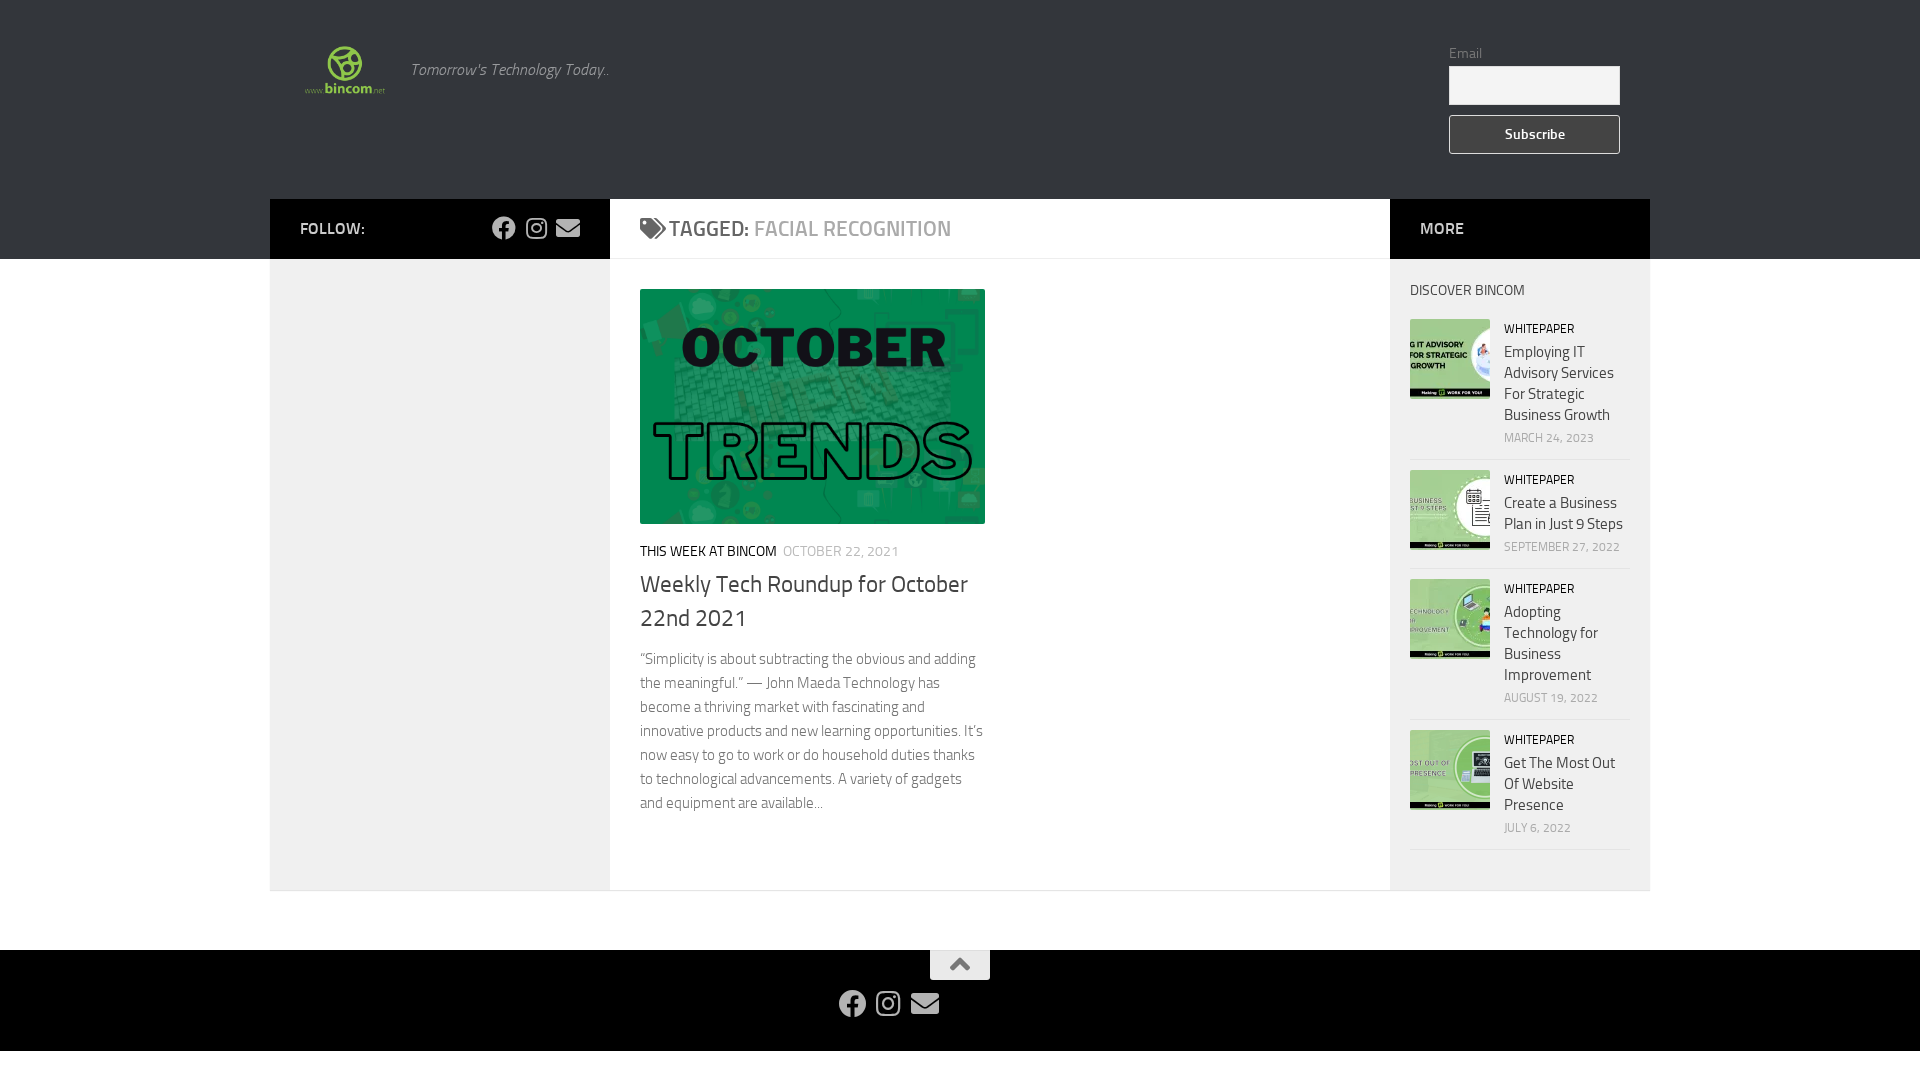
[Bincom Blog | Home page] (345, 70)
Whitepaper (1539, 329)
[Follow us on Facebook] (504, 228)
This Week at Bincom (708, 551)
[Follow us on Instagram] (536, 228)
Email (1465, 53)
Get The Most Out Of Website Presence (1559, 784)
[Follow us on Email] (568, 228)
